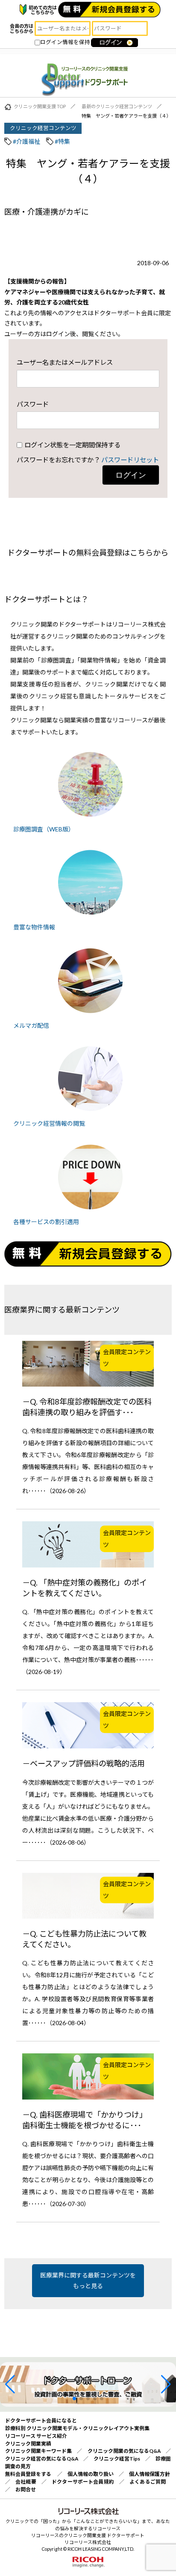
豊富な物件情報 (34, 927)
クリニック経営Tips (117, 2459)
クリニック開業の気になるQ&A (124, 2451)
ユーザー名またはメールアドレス (65, 362)
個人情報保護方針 (150, 2474)
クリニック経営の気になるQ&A (42, 2459)
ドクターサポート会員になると (41, 2421)
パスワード (33, 404)
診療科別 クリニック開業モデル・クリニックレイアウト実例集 (77, 2428)
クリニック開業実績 (28, 2444)
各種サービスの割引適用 (46, 1222)
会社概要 (26, 2482)
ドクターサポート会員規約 (83, 2482)
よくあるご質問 (148, 2482)
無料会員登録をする (28, 2474)
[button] (10, 2384)
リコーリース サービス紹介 (36, 2436)
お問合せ (26, 2489)
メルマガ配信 (31, 1025)
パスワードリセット (130, 460)
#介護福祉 (26, 141)
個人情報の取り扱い (91, 2474)
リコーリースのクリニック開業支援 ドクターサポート (88, 2535)
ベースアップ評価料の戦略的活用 (87, 1763)
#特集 (62, 141)
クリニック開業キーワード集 (39, 2451)
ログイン (131, 475)
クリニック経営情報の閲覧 (49, 1123)
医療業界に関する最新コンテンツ (62, 1310)
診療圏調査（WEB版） (44, 829)
